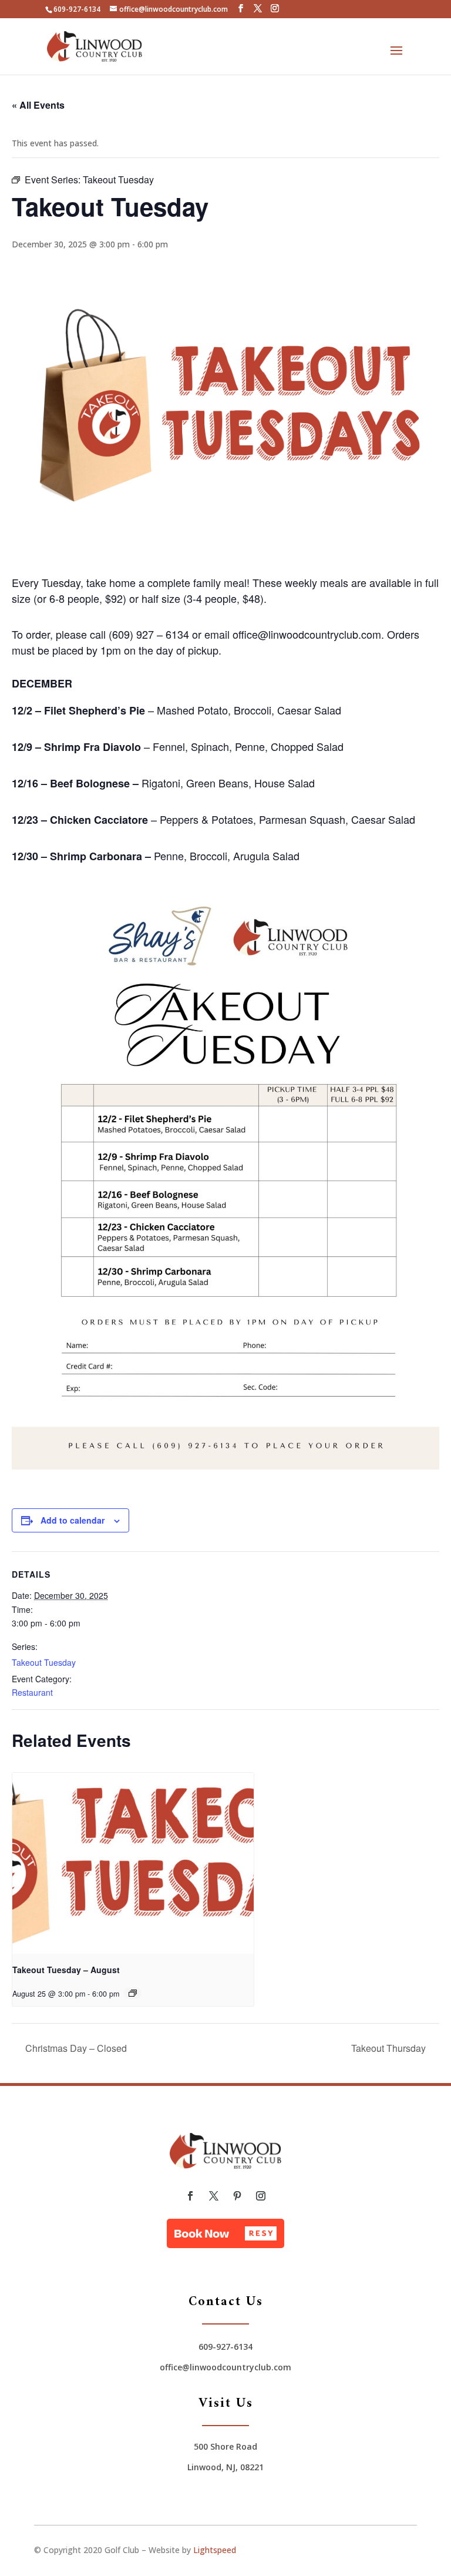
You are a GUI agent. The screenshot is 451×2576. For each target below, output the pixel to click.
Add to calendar (73, 1520)
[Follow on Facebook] (190, 2196)
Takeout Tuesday (44, 1662)
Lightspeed (215, 2550)
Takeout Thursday (390, 2048)
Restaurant (32, 1692)
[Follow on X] (214, 2196)
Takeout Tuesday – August (66, 1970)
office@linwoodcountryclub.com (225, 2367)
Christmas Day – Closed (75, 2048)
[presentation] (133, 1863)
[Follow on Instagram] (261, 2196)
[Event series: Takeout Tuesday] (133, 1993)
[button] (225, 2233)
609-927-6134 (77, 9)
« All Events (38, 105)
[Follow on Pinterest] (237, 2196)
